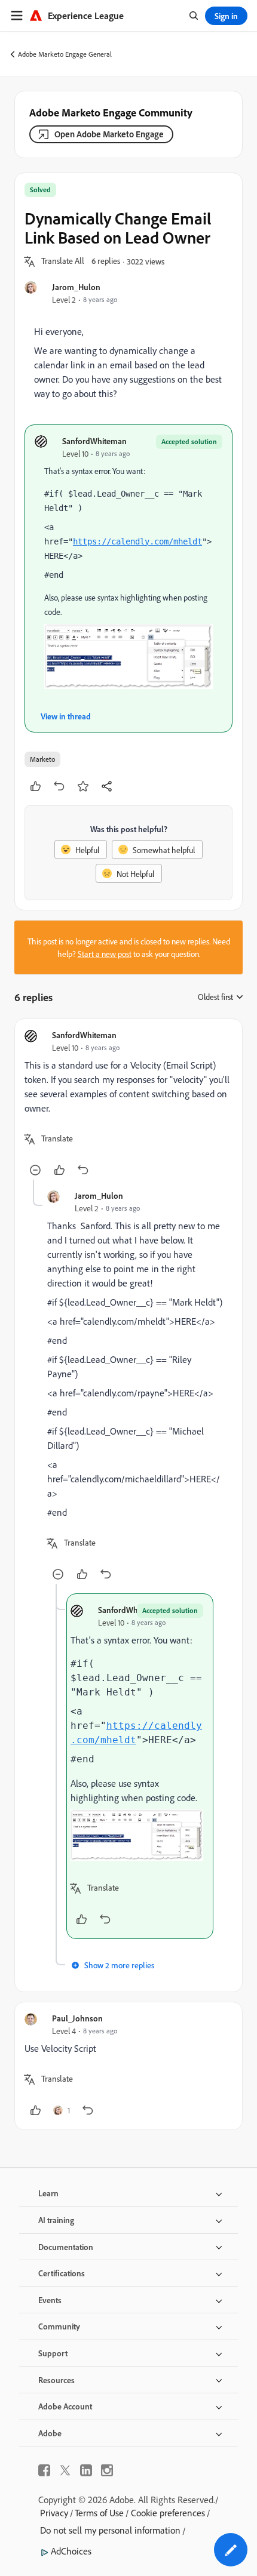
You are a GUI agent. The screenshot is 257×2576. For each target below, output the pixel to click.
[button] (63, 261)
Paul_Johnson (77, 2018)
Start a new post (105, 954)
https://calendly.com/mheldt (137, 541)
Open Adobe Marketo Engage (109, 134)
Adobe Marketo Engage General (65, 54)
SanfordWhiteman (94, 441)
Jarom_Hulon (76, 287)
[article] (128, 1104)
